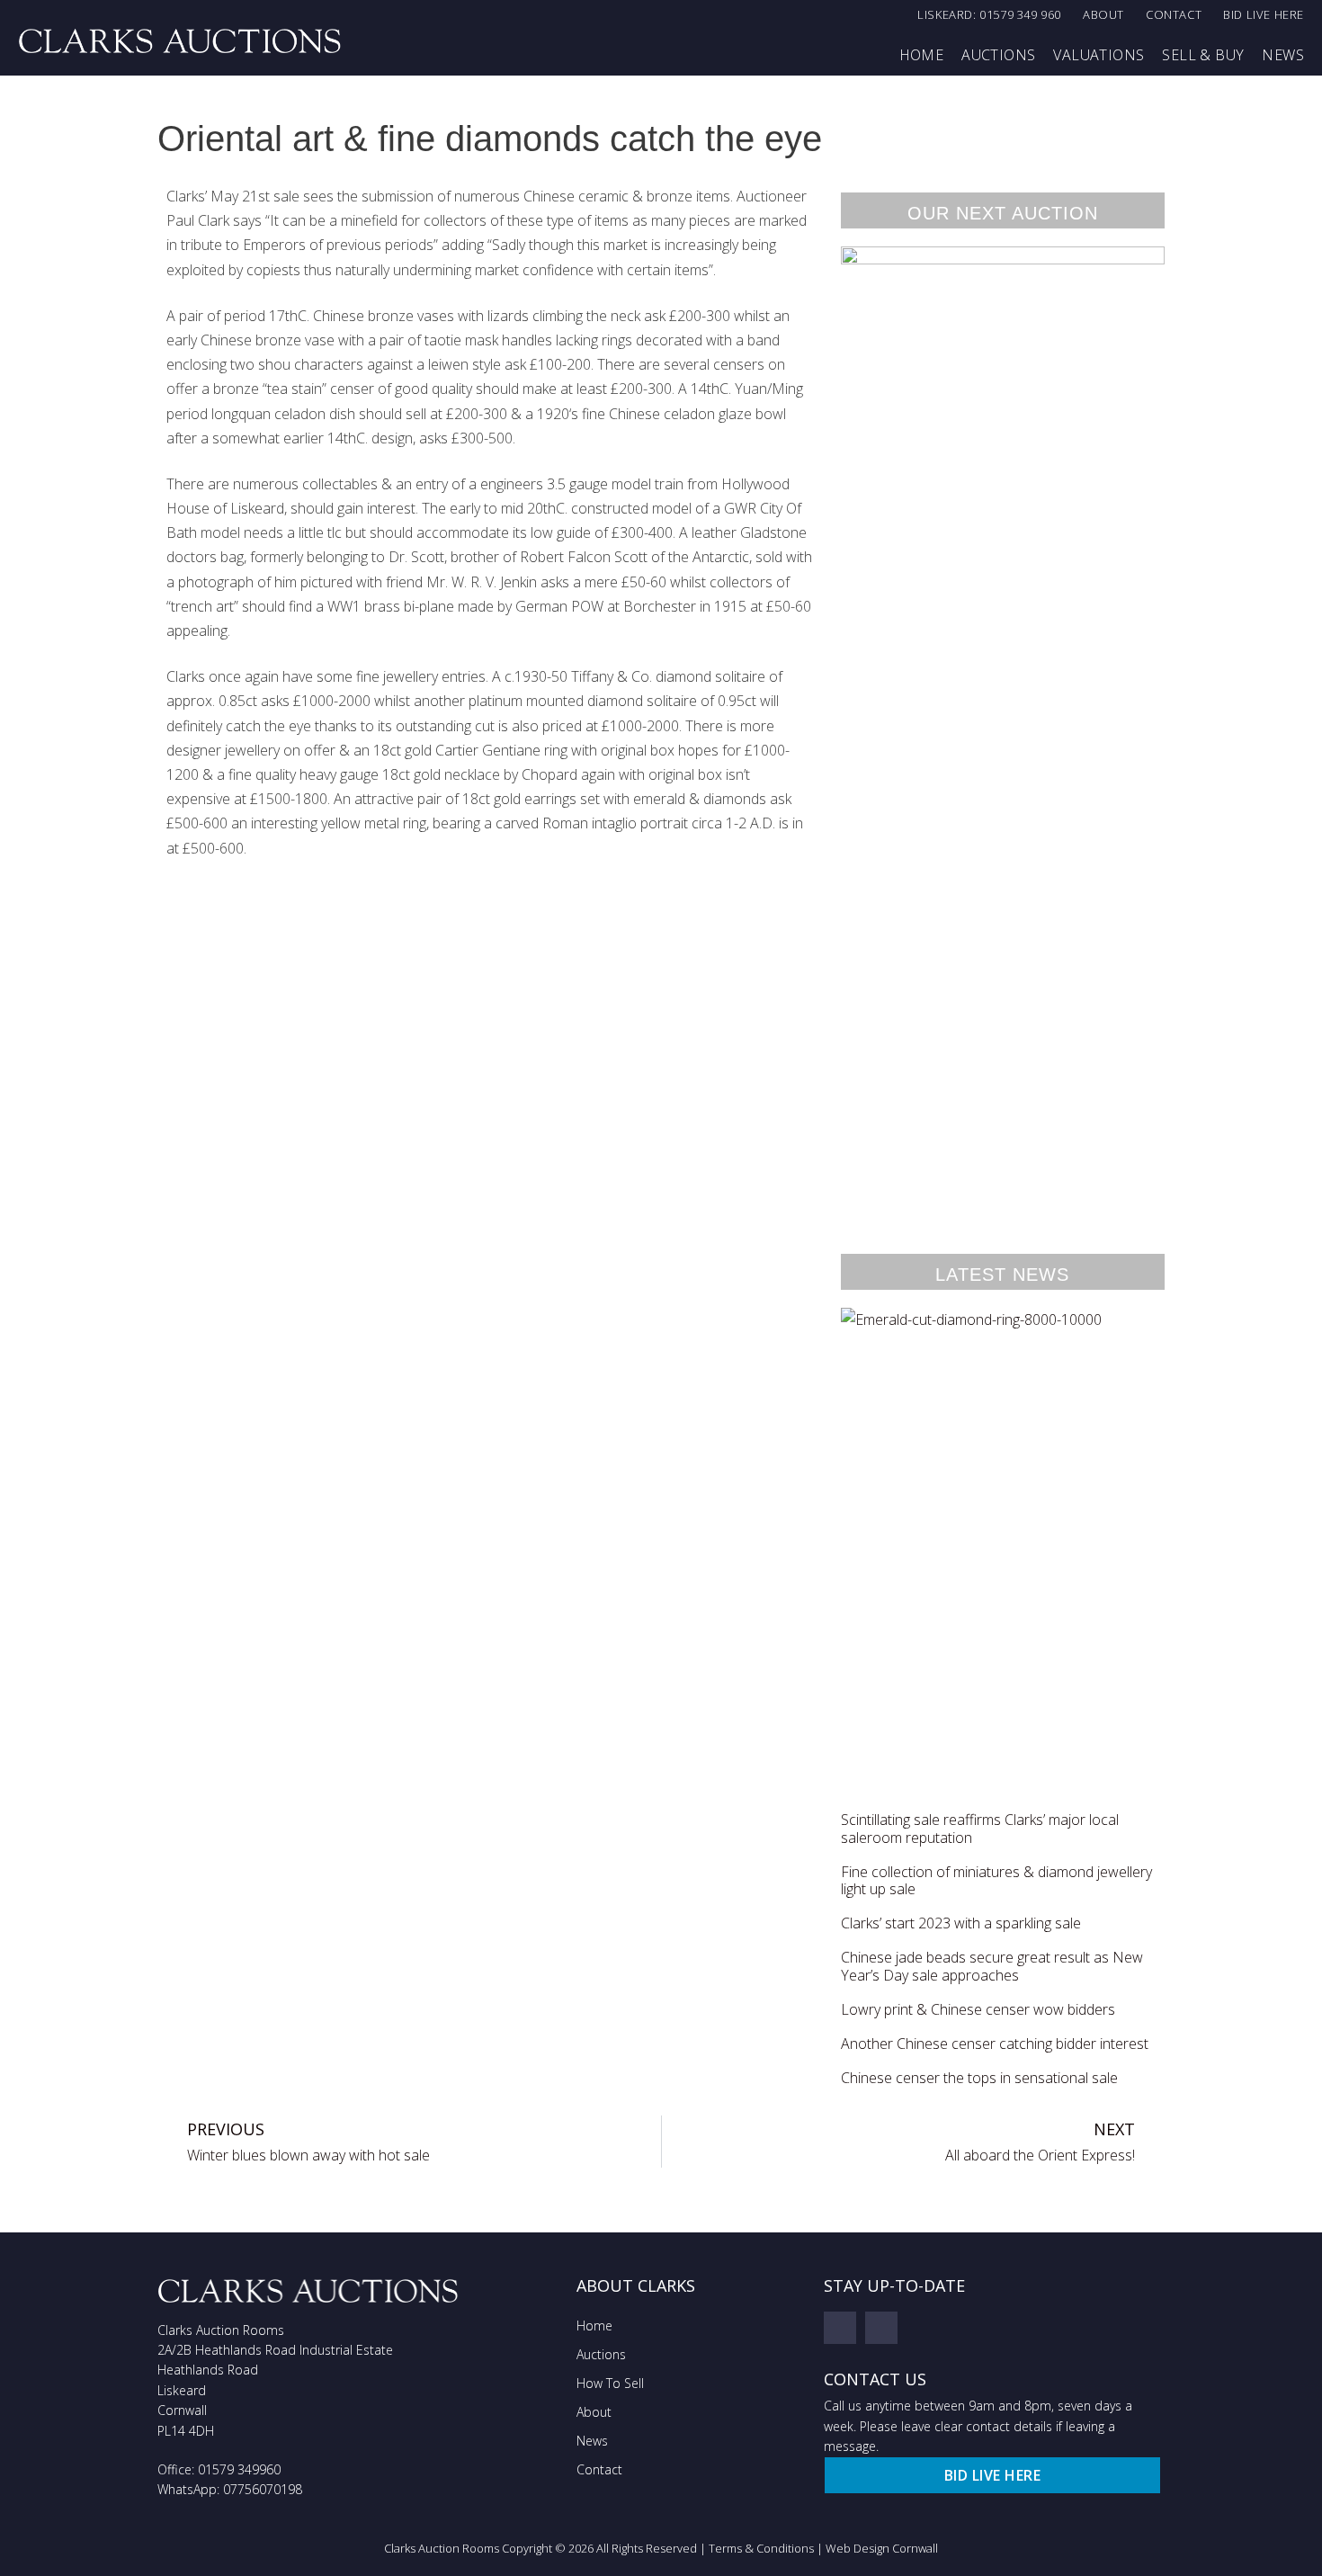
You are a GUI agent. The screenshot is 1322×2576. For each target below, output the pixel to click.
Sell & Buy (1203, 55)
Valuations (1099, 55)
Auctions (998, 55)
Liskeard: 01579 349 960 (989, 14)
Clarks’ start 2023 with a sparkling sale (961, 1923)
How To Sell (610, 2383)
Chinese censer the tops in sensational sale (979, 2078)
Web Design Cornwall (882, 2548)
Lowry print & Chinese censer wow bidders (978, 2009)
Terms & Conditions (761, 2548)
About (1103, 14)
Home (922, 55)
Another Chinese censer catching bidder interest (995, 2044)
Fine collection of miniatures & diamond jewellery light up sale (996, 1880)
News (1283, 55)
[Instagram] (881, 2328)
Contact (1174, 14)
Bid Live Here (1264, 14)
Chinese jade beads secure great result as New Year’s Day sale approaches (992, 1966)
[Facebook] (840, 2328)
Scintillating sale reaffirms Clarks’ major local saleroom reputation (980, 1828)
